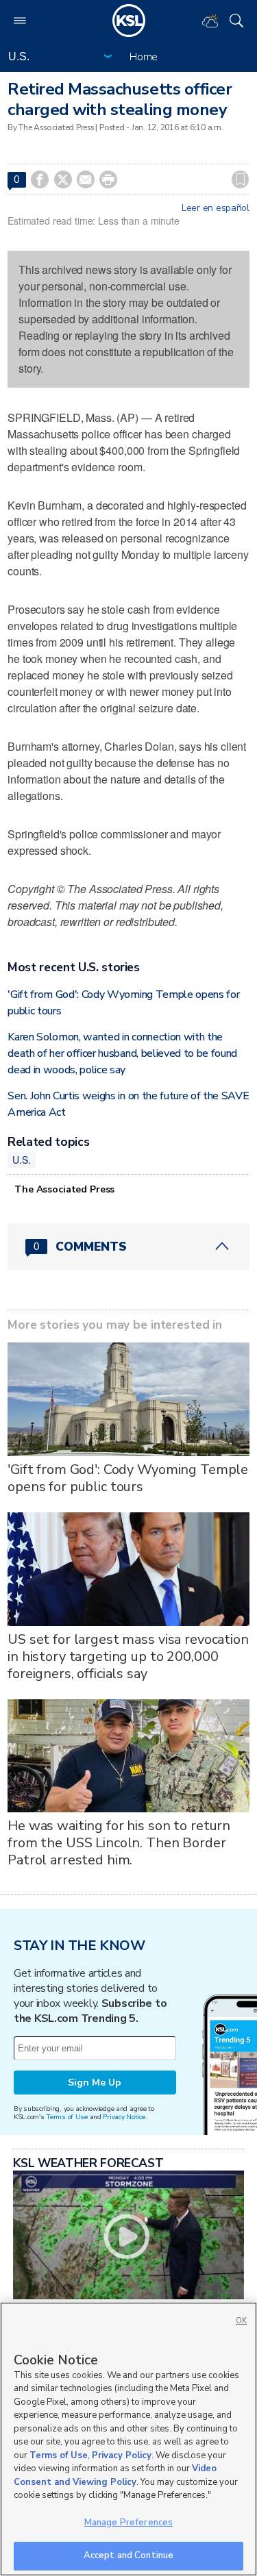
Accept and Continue (128, 2555)
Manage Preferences (128, 2523)
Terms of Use (67, 2117)
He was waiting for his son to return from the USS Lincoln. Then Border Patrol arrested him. (119, 1843)
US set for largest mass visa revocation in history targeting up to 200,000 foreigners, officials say (128, 1656)
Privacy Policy (122, 2455)
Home (144, 57)
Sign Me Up (95, 2083)
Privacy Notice (124, 2117)
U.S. (21, 1160)
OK (241, 2321)
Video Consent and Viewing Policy (115, 2475)
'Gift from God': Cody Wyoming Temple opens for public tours (128, 1478)
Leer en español (216, 208)
